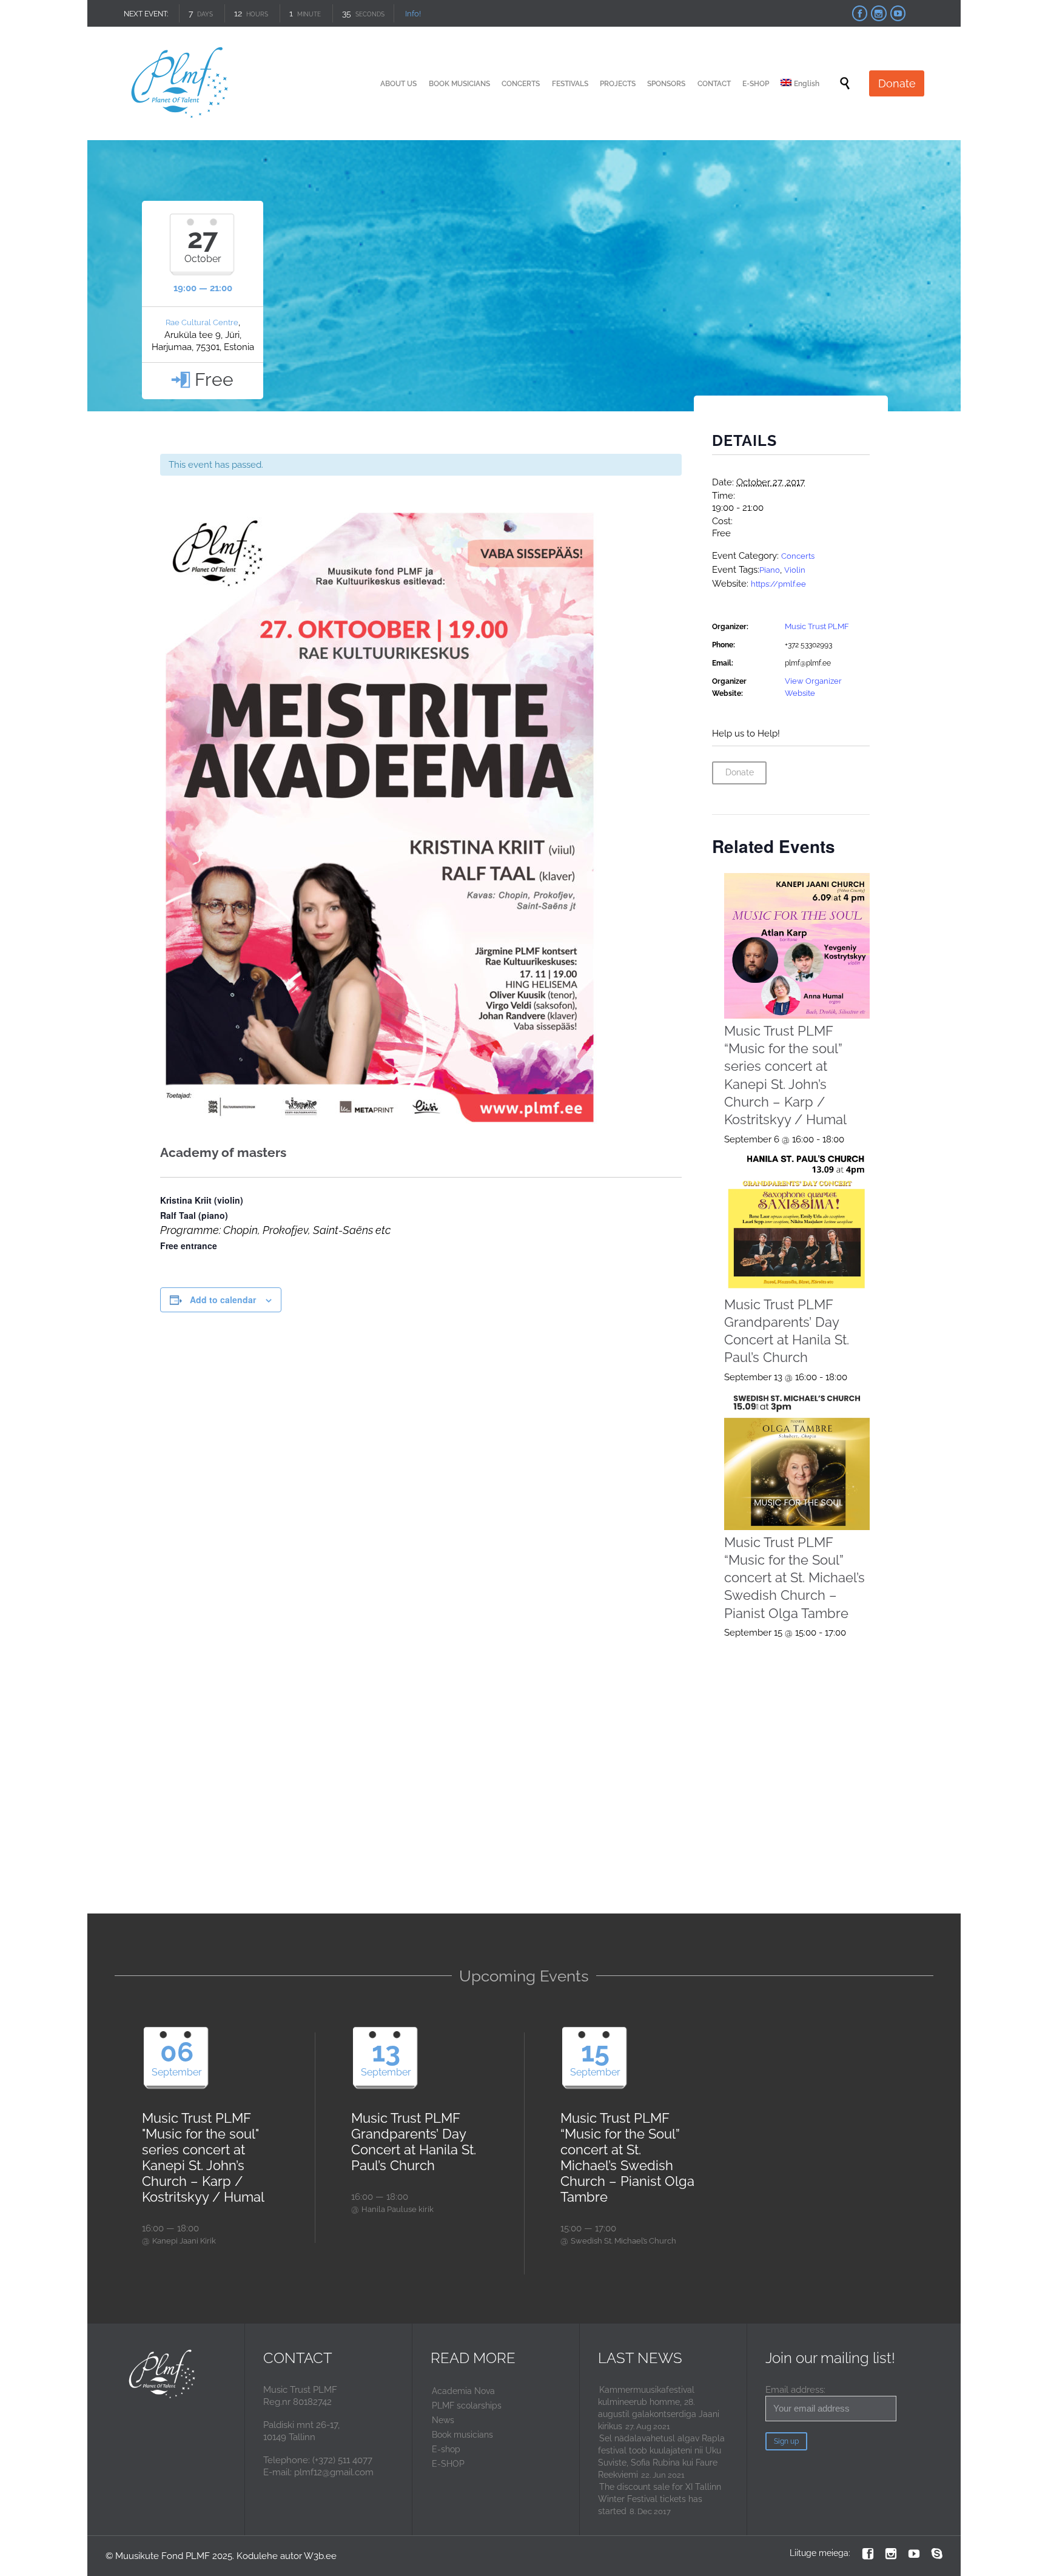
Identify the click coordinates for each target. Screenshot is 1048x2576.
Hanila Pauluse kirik (398, 2209)
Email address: (795, 2390)
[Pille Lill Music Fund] (180, 83)
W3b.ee (320, 2556)
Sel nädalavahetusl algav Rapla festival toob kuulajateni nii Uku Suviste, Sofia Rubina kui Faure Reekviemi (661, 2456)
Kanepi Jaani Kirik (184, 2241)
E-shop (446, 2449)
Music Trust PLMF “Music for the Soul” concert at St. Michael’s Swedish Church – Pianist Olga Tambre (794, 1578)
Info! (412, 14)
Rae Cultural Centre (202, 322)
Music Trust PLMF (817, 626)
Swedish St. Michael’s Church (623, 2241)
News (443, 2420)
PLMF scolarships (467, 2406)
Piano (770, 570)
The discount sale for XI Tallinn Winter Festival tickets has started (660, 2499)
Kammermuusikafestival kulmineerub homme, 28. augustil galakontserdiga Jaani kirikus (659, 2408)
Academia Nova (463, 2391)
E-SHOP (448, 2464)
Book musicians (462, 2435)
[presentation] (797, 946)
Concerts (798, 556)
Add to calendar (223, 1300)
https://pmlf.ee (778, 584)
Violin (795, 570)
